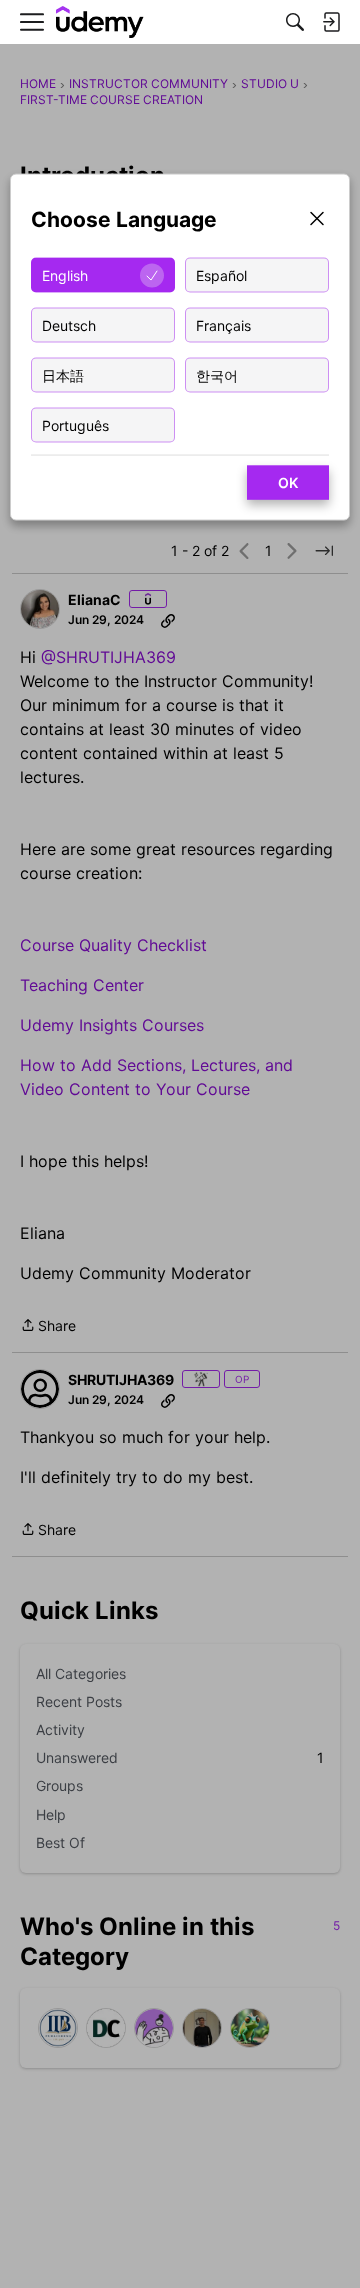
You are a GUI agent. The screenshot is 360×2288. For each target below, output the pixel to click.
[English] (100, 22)
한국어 (217, 374)
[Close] (317, 220)
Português (75, 424)
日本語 (63, 374)
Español (221, 274)
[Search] (295, 22)
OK (288, 482)
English (65, 274)
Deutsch (69, 324)
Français (223, 324)
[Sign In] (331, 22)
